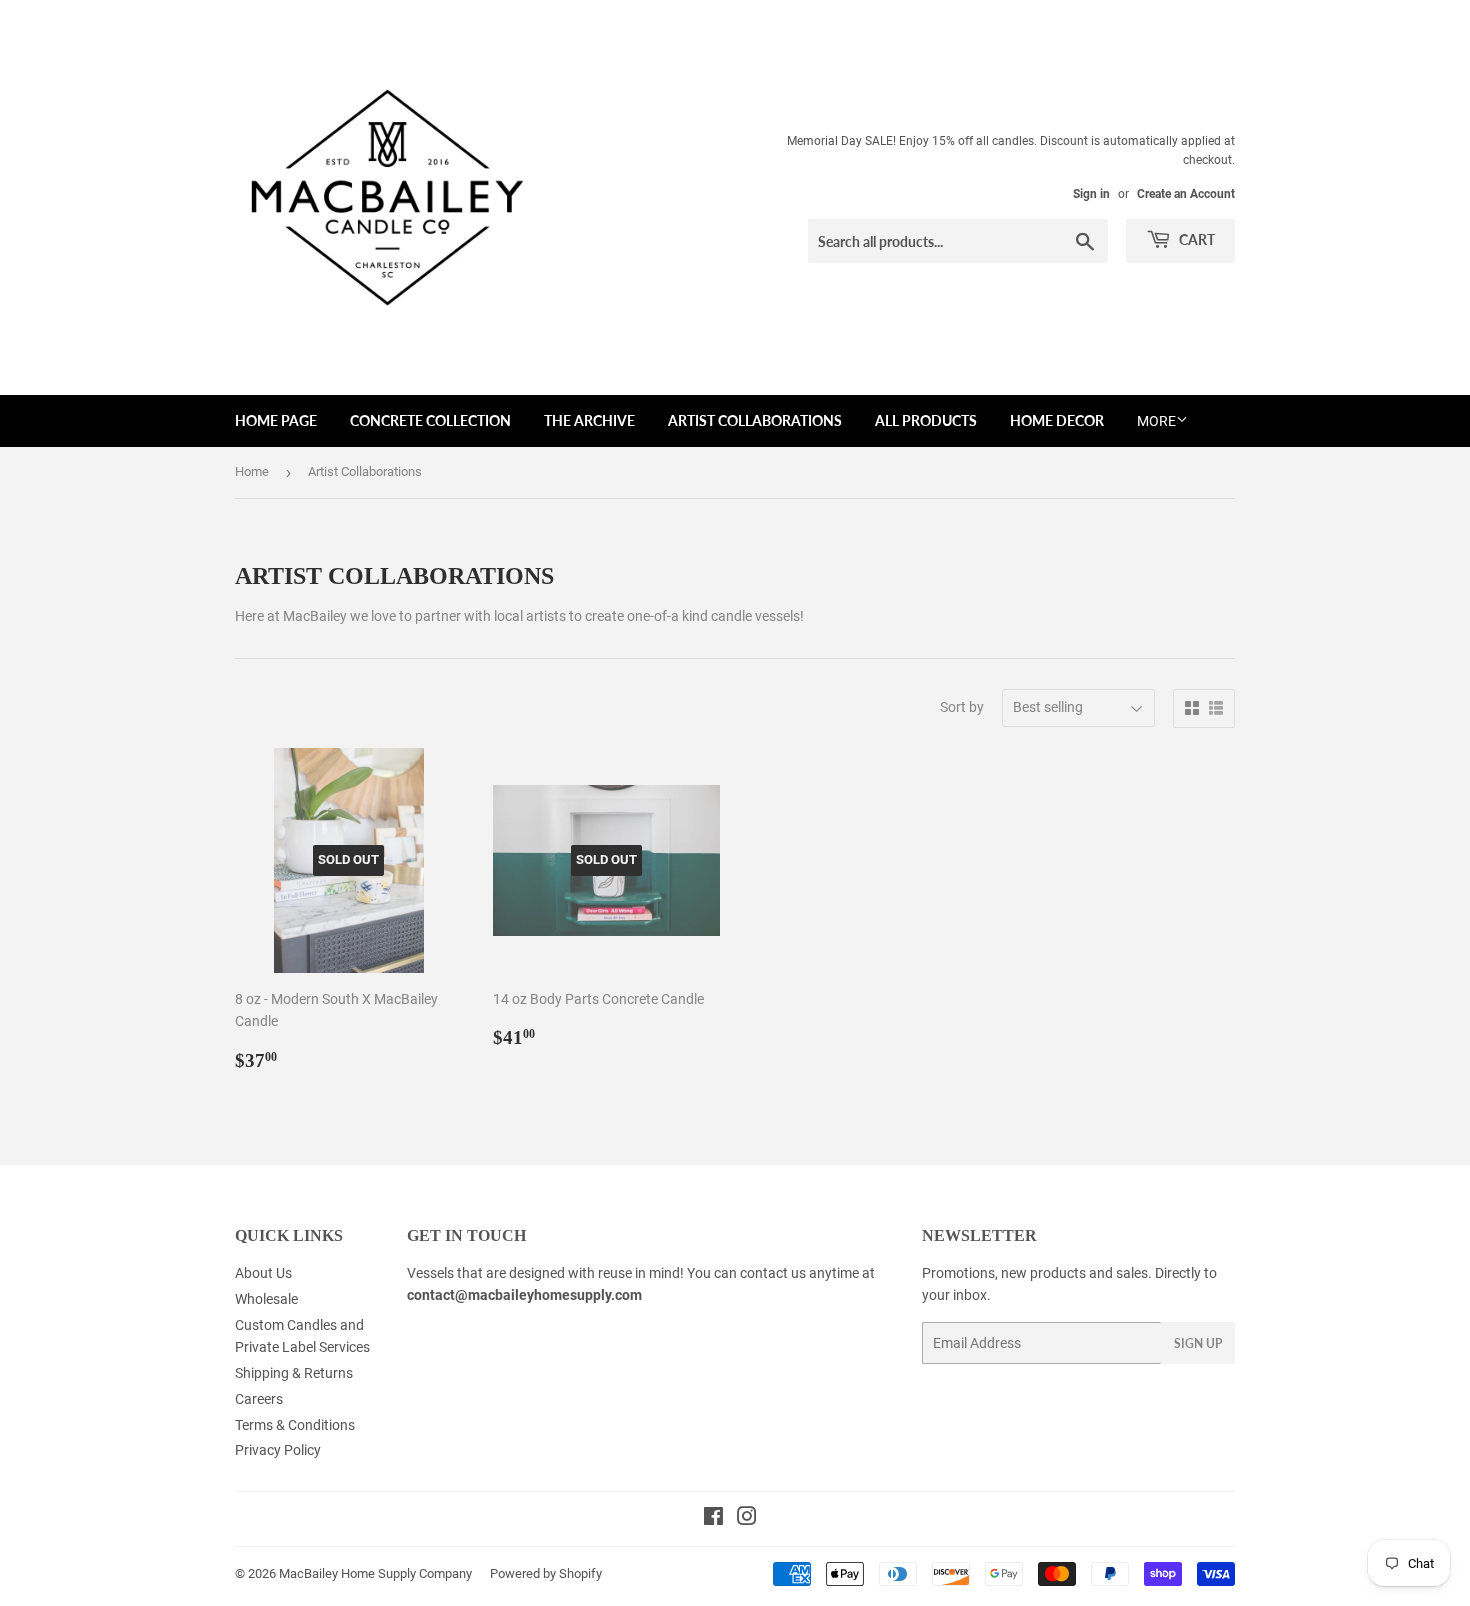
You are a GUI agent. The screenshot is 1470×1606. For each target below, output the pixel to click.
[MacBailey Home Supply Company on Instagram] (747, 1519)
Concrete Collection (430, 420)
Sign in (1091, 194)
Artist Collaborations (755, 420)
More (1156, 421)
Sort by (962, 707)
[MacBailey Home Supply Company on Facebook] (713, 1519)
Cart (1195, 239)
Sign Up (1198, 1343)
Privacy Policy (278, 1450)
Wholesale (266, 1299)
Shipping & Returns (294, 1373)
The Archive (589, 420)
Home (252, 471)
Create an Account (1186, 194)
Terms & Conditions (295, 1425)
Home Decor (1057, 420)
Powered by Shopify (546, 1573)
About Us (263, 1273)
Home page (276, 420)
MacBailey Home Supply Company (375, 1573)
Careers (259, 1399)
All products (926, 420)
